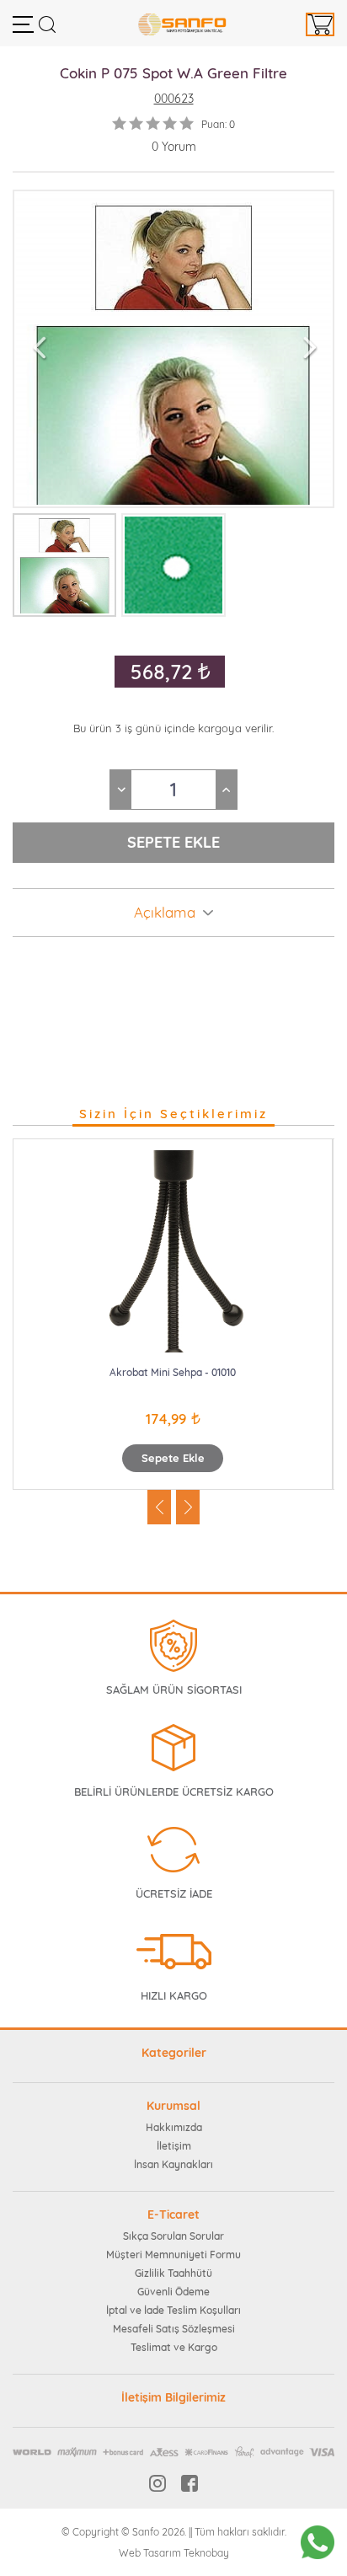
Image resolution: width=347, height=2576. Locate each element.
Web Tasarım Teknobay (174, 2553)
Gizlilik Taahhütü (173, 2273)
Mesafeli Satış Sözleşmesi (174, 2329)
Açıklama (165, 913)
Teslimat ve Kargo (174, 2347)
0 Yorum (174, 147)
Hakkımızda (174, 2127)
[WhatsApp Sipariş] (318, 2542)
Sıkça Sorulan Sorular (173, 2236)
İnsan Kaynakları (173, 2164)
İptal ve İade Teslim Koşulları (173, 2310)
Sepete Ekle (173, 1458)
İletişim (174, 2146)
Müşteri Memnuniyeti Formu (173, 2255)
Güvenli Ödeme (173, 2292)
